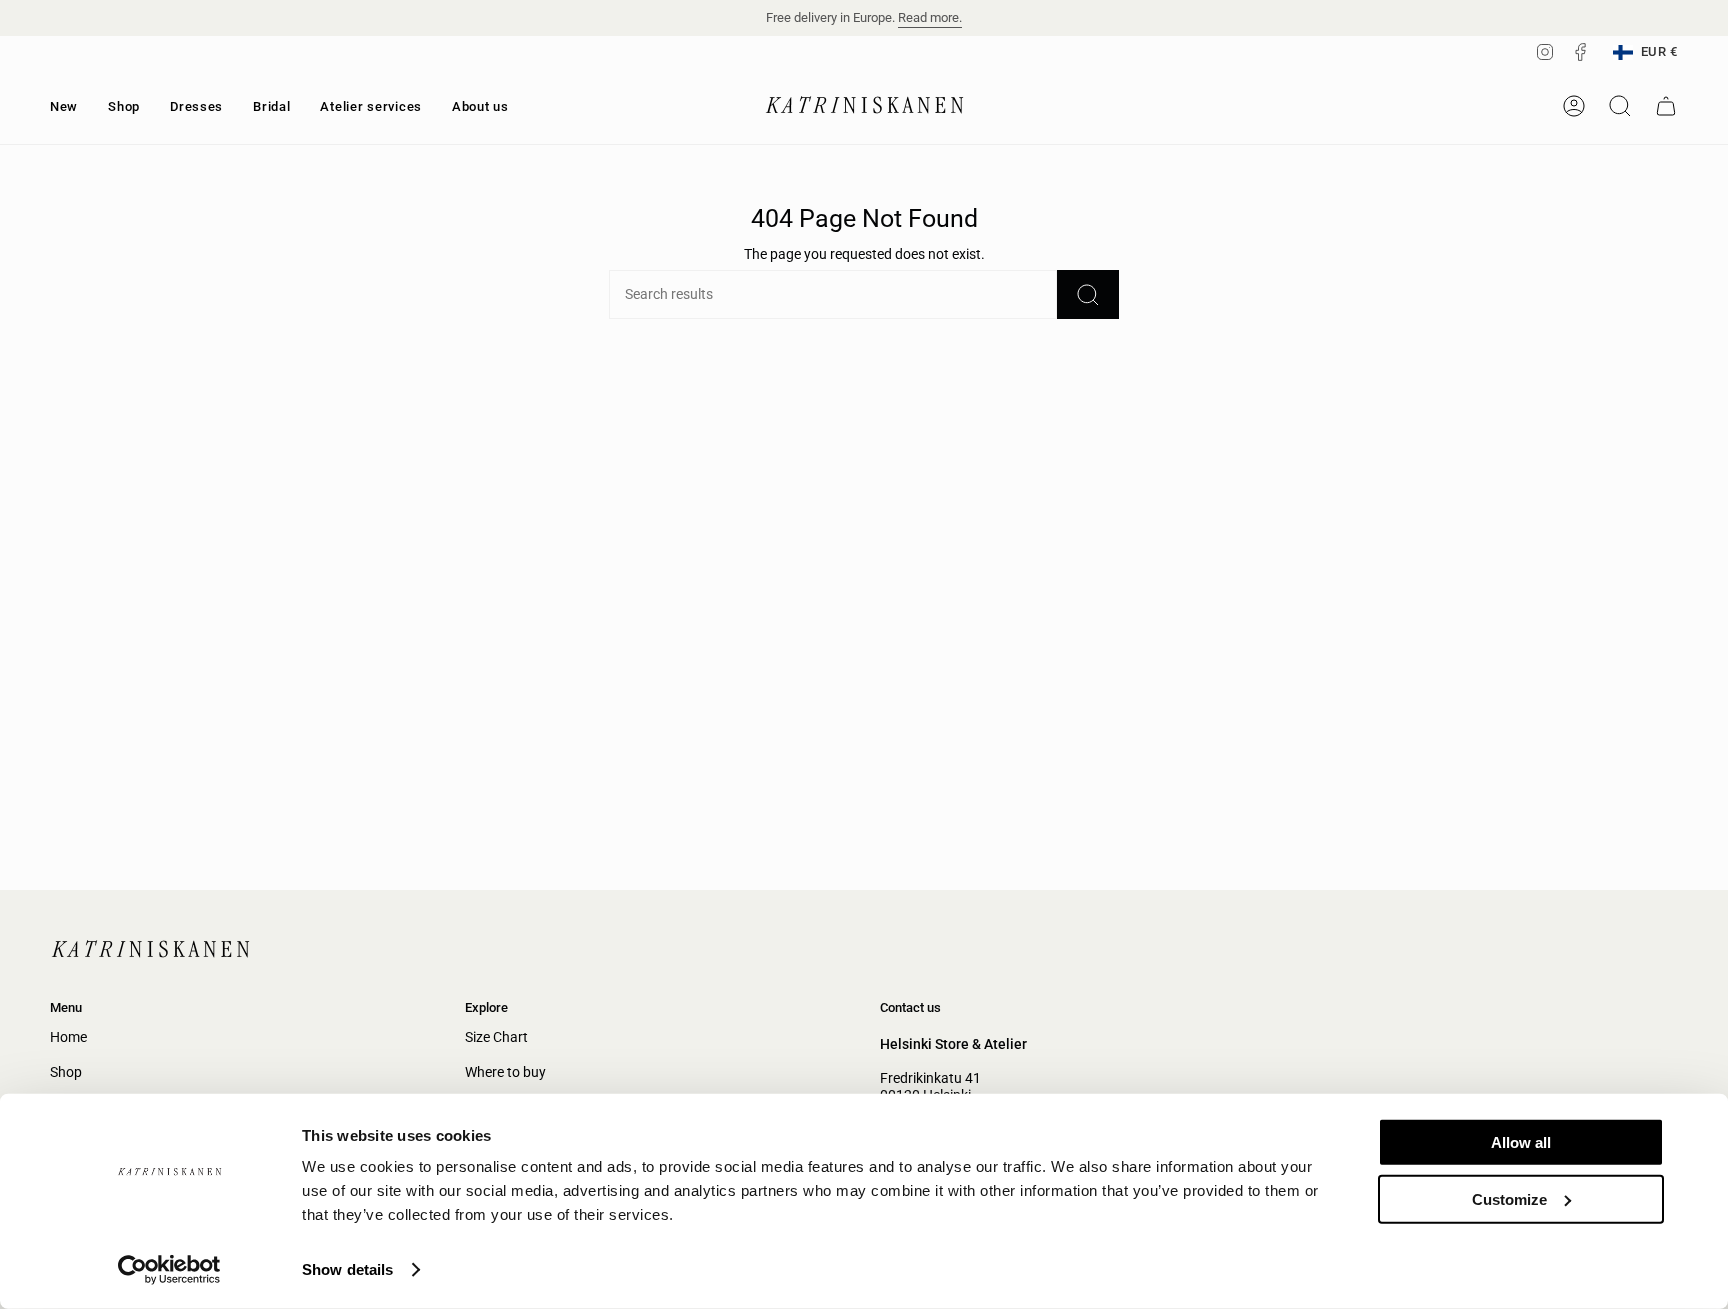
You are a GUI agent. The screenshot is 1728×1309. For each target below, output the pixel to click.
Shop (66, 1072)
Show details (347, 1269)
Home (68, 1037)
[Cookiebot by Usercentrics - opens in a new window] (169, 1270)
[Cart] (1666, 106)
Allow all (1521, 1142)
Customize (1509, 1198)
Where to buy (505, 1072)
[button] (124, 106)
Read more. (930, 17)
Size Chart (496, 1037)
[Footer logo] (150, 950)
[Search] (1088, 294)
